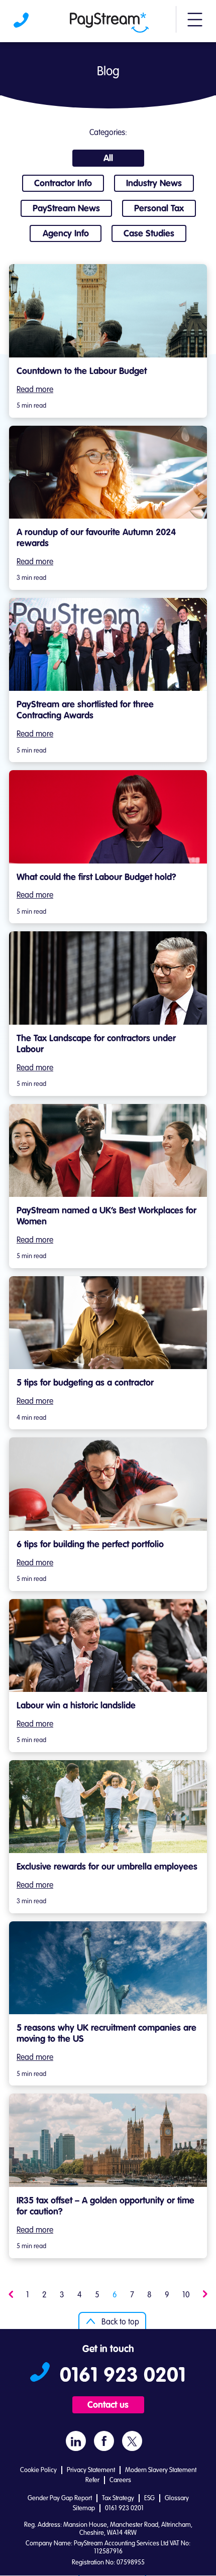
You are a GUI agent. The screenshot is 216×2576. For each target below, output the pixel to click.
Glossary (177, 2498)
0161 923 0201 (22, 23)
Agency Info (66, 234)
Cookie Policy (38, 2470)
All (108, 159)
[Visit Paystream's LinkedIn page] (76, 2441)
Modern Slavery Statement (161, 2470)
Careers (120, 2480)
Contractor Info (63, 184)
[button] (195, 24)
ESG (149, 2498)
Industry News (154, 184)
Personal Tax (159, 209)
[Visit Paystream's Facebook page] (104, 2441)
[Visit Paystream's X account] (132, 2441)
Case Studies (149, 234)
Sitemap (84, 2508)
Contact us (108, 2405)
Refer (92, 2480)
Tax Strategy (118, 2498)
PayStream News (66, 209)
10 (186, 2295)
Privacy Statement (91, 2470)
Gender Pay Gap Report (60, 2498)
